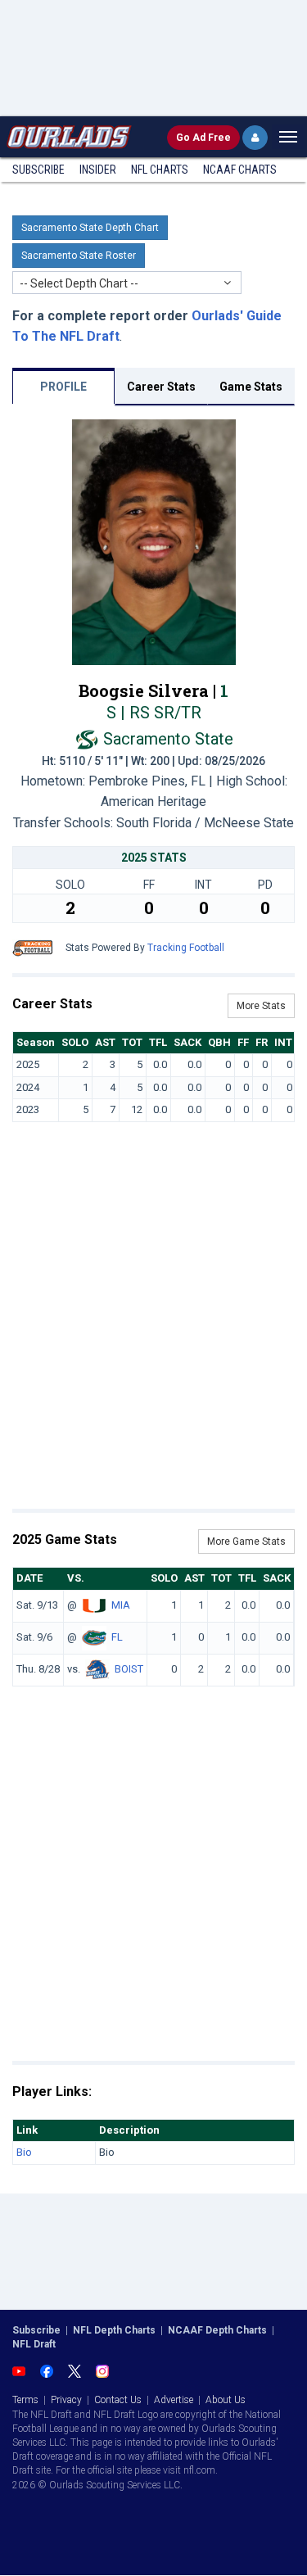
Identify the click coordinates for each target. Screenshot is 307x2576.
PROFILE (63, 387)
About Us (226, 2400)
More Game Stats (246, 1542)
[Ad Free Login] (255, 138)
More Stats (261, 1006)
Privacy (66, 2400)
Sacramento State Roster (79, 256)
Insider (98, 170)
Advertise (174, 2400)
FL (117, 1637)
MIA (121, 1605)
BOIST (129, 1669)
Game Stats (251, 387)
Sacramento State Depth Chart (90, 228)
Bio (24, 2152)
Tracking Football (186, 948)
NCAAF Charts (240, 170)
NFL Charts (160, 170)
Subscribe (38, 170)
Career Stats (161, 387)
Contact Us (118, 2400)
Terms (25, 2400)
